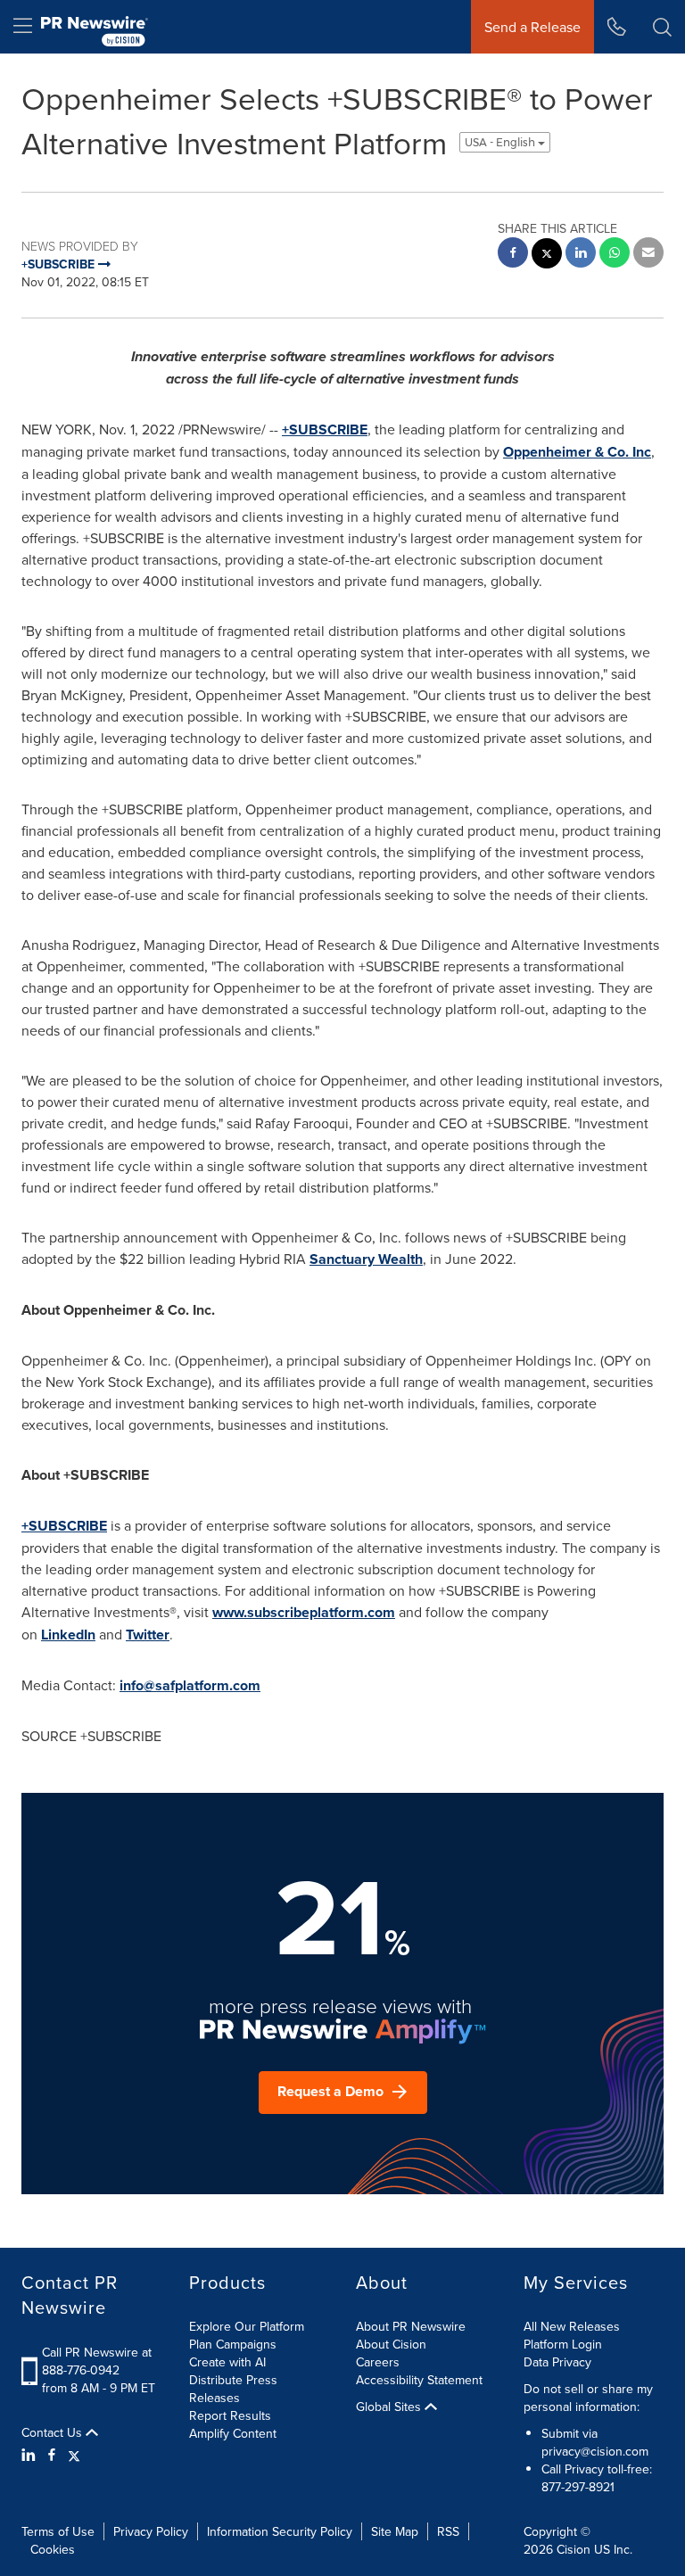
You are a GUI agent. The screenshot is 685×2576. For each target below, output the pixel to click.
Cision (574, 2549)
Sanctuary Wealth (366, 1259)
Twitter (148, 1635)
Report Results (230, 2415)
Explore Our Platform (247, 2326)
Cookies (53, 2549)
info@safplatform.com (190, 1685)
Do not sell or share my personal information (588, 2398)
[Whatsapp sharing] (615, 255)
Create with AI (227, 2362)
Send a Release (532, 27)
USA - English (501, 142)
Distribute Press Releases (233, 2389)
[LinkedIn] (31, 2455)
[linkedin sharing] (581, 255)
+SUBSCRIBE (325, 429)
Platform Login (563, 2344)
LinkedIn (68, 1635)
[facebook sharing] (513, 255)
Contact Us (54, 2432)
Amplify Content (233, 2433)
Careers (378, 2362)
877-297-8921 (578, 2487)
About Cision (391, 2344)
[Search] (662, 27)
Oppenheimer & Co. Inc (577, 452)
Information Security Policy (280, 2531)
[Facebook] (52, 2455)
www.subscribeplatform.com (304, 1612)
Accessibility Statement (419, 2380)
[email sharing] (648, 255)
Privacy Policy (151, 2531)
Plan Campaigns (233, 2344)
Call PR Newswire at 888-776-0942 (97, 2361)
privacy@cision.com (595, 2451)
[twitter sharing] (547, 256)
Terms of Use (58, 2531)
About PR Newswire (411, 2326)
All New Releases (572, 2326)
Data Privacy (557, 2362)
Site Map (395, 2531)
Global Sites (390, 2407)
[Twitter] (74, 2455)
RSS (448, 2531)
